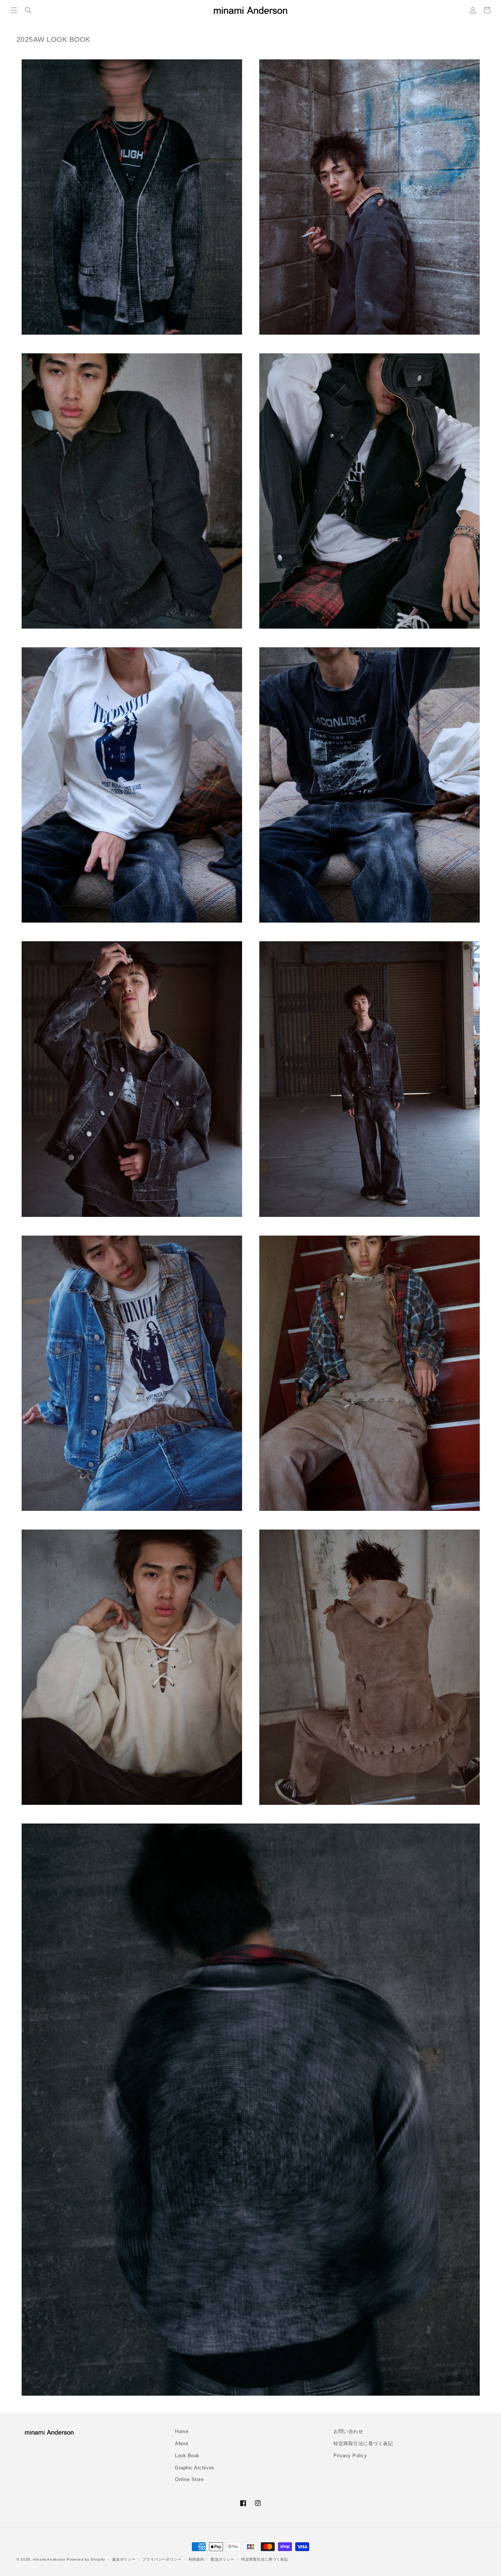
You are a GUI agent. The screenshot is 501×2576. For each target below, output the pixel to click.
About (182, 2444)
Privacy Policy (350, 2456)
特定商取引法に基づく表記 (363, 2444)
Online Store (189, 2480)
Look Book (187, 2456)
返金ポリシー (124, 2559)
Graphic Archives (195, 2468)
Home (182, 2432)
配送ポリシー (223, 2559)
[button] (14, 10)
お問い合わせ (348, 2432)
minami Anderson (49, 2559)
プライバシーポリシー (162, 2559)
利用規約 (196, 2559)
